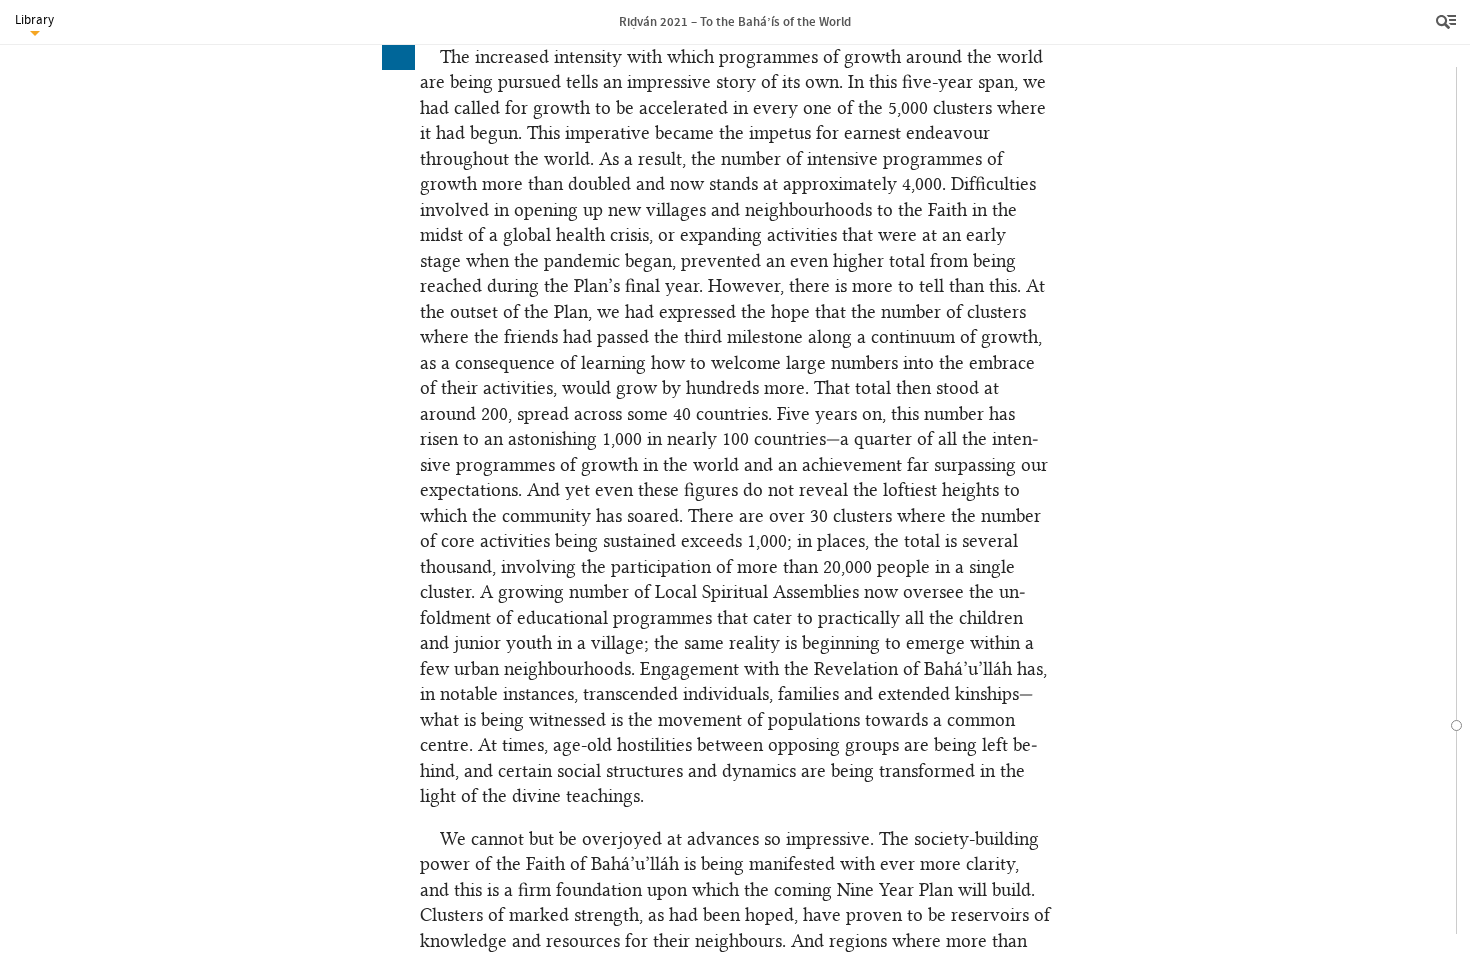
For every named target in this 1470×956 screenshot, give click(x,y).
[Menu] (1448, 22)
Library (34, 19)
